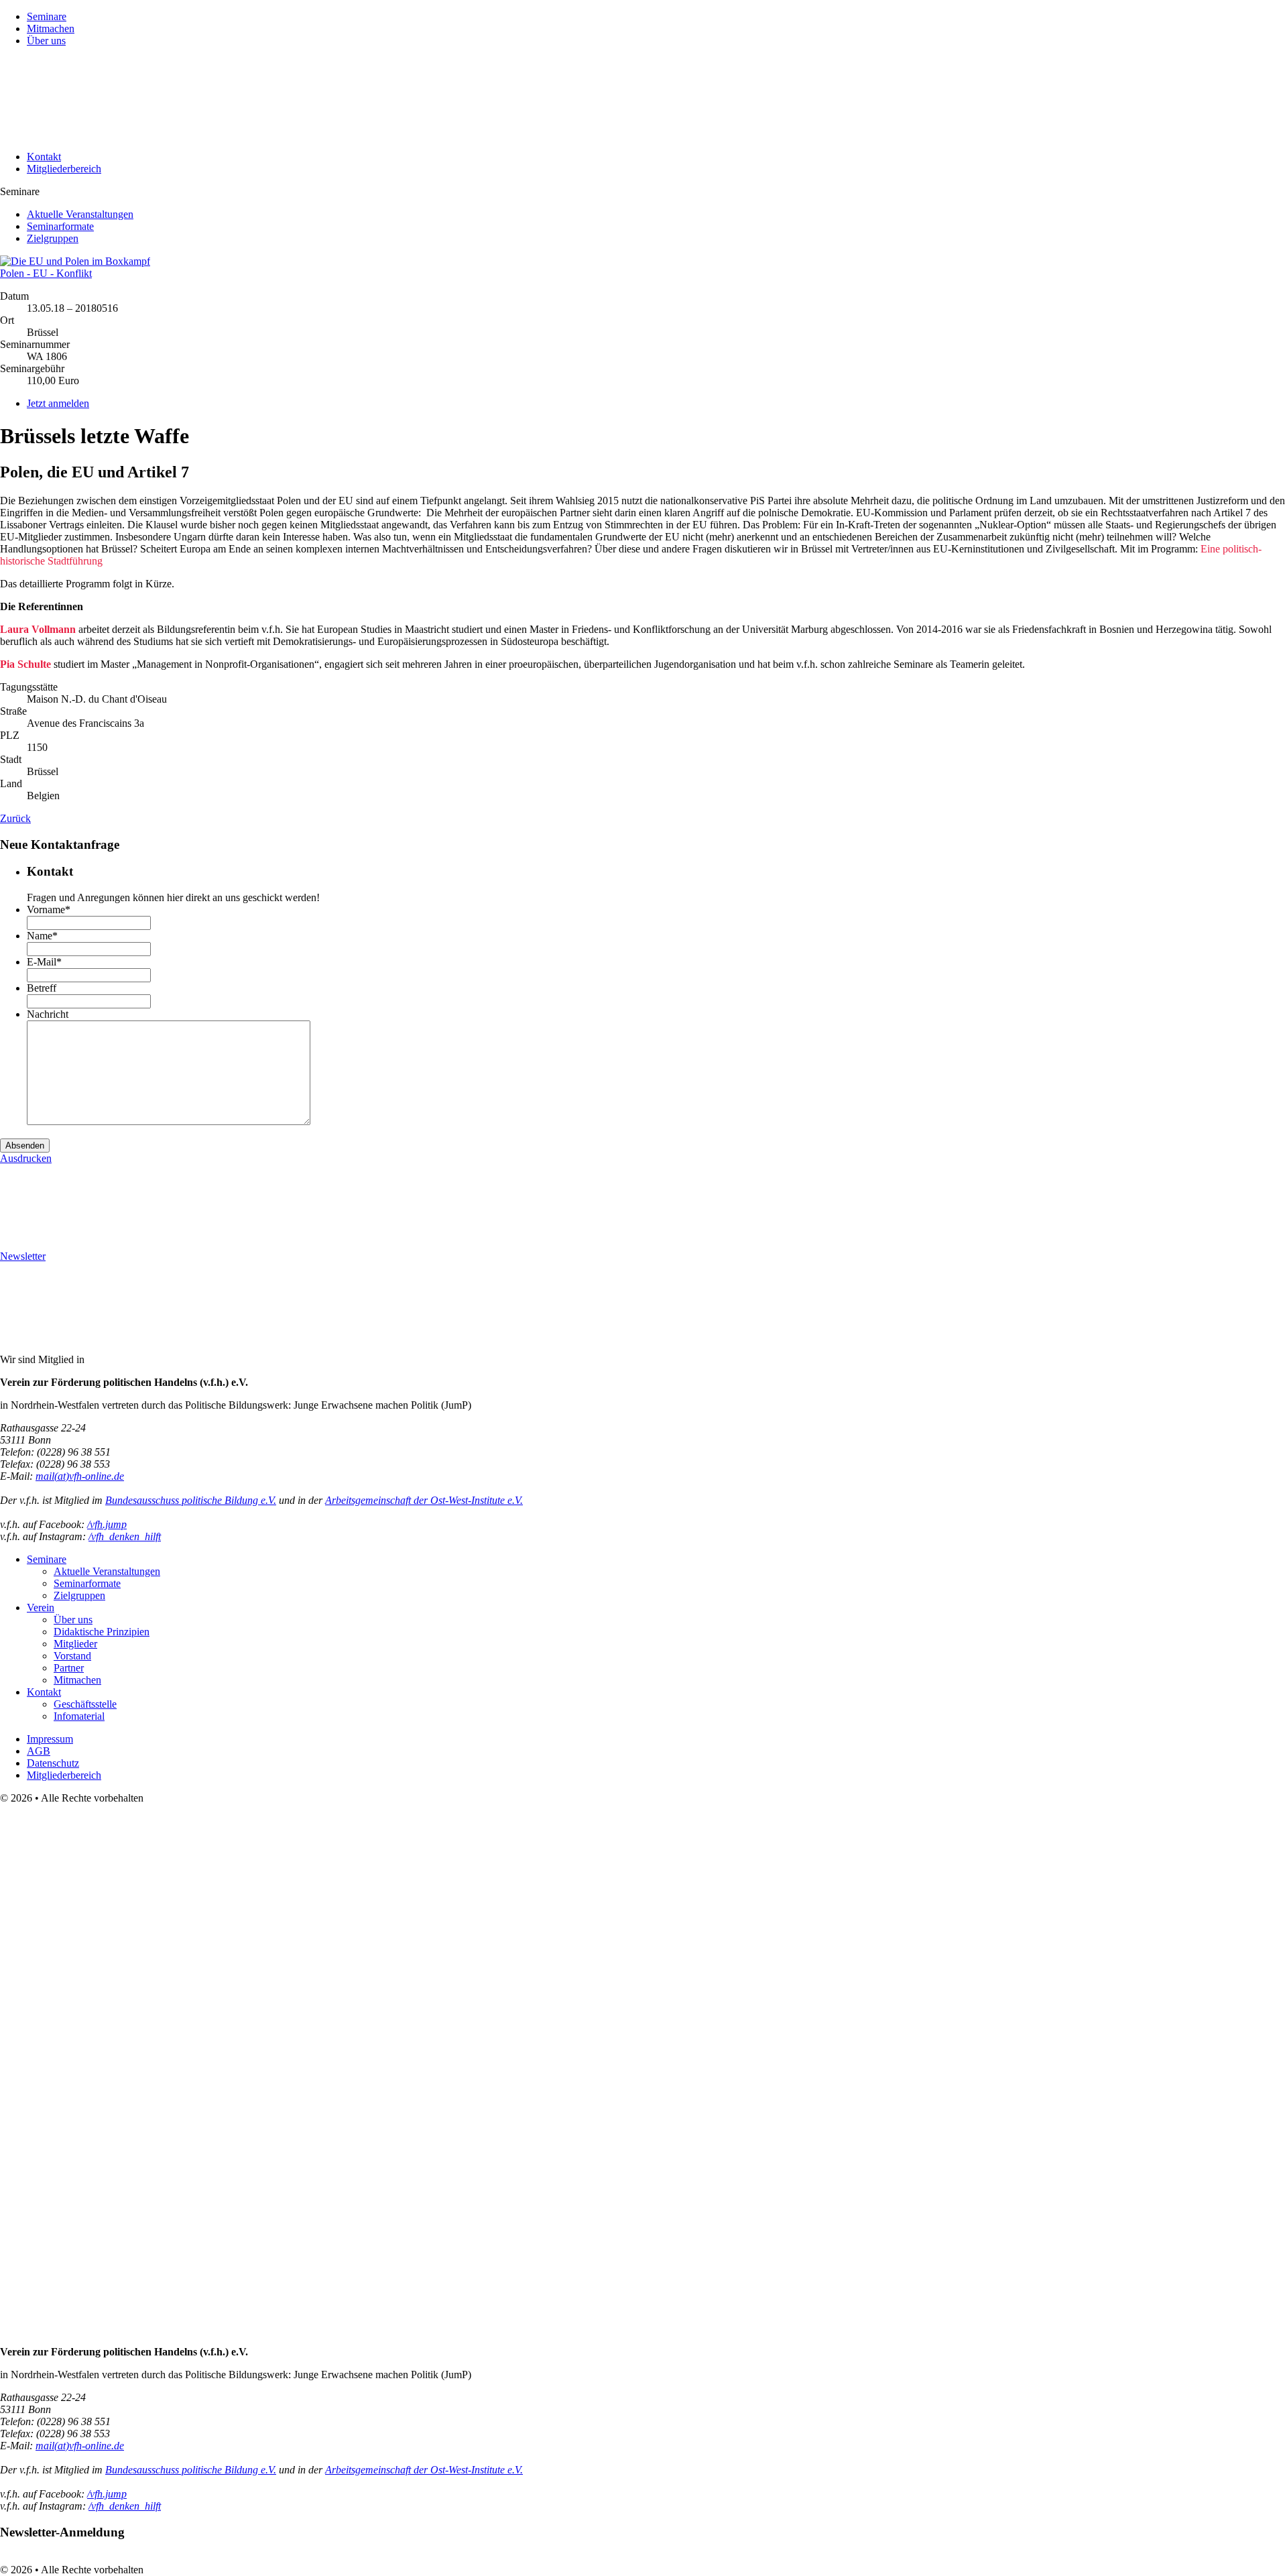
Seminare (47, 16)
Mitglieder (75, 1644)
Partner (69, 1668)
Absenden (25, 1146)
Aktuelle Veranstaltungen (80, 214)
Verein (41, 1607)
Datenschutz (53, 1763)
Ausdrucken (26, 1158)
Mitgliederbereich (64, 169)
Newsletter (23, 1256)
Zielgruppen (53, 238)
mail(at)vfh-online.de (80, 1476)
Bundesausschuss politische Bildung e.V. (191, 1500)
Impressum (50, 1739)
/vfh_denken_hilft (125, 1536)
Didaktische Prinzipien (102, 1632)
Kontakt (44, 157)
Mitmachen (51, 28)
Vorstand (72, 1656)
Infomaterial (79, 1716)
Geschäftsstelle (85, 1704)
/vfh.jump (107, 1524)
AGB (39, 1751)
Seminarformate (60, 226)
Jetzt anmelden (58, 403)
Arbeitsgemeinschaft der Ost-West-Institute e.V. (424, 1500)
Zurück (15, 818)
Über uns (46, 41)
